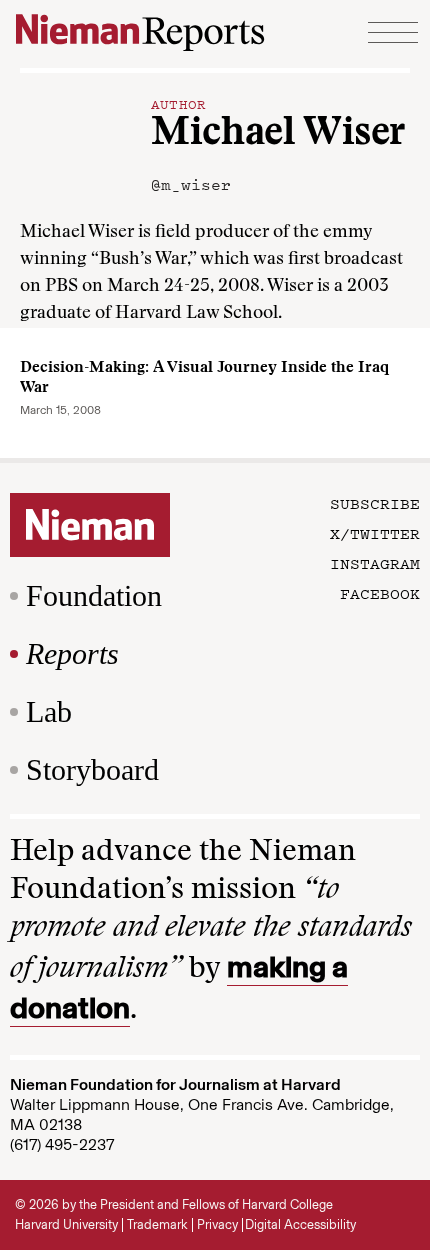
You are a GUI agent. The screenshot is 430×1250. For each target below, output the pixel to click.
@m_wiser (191, 184)
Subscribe (375, 503)
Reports (72, 653)
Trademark (157, 1224)
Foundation (94, 595)
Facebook (380, 593)
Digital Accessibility (300, 1224)
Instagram (375, 563)
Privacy (217, 1224)
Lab (49, 711)
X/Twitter (375, 533)
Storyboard (92, 769)
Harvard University (66, 1224)
